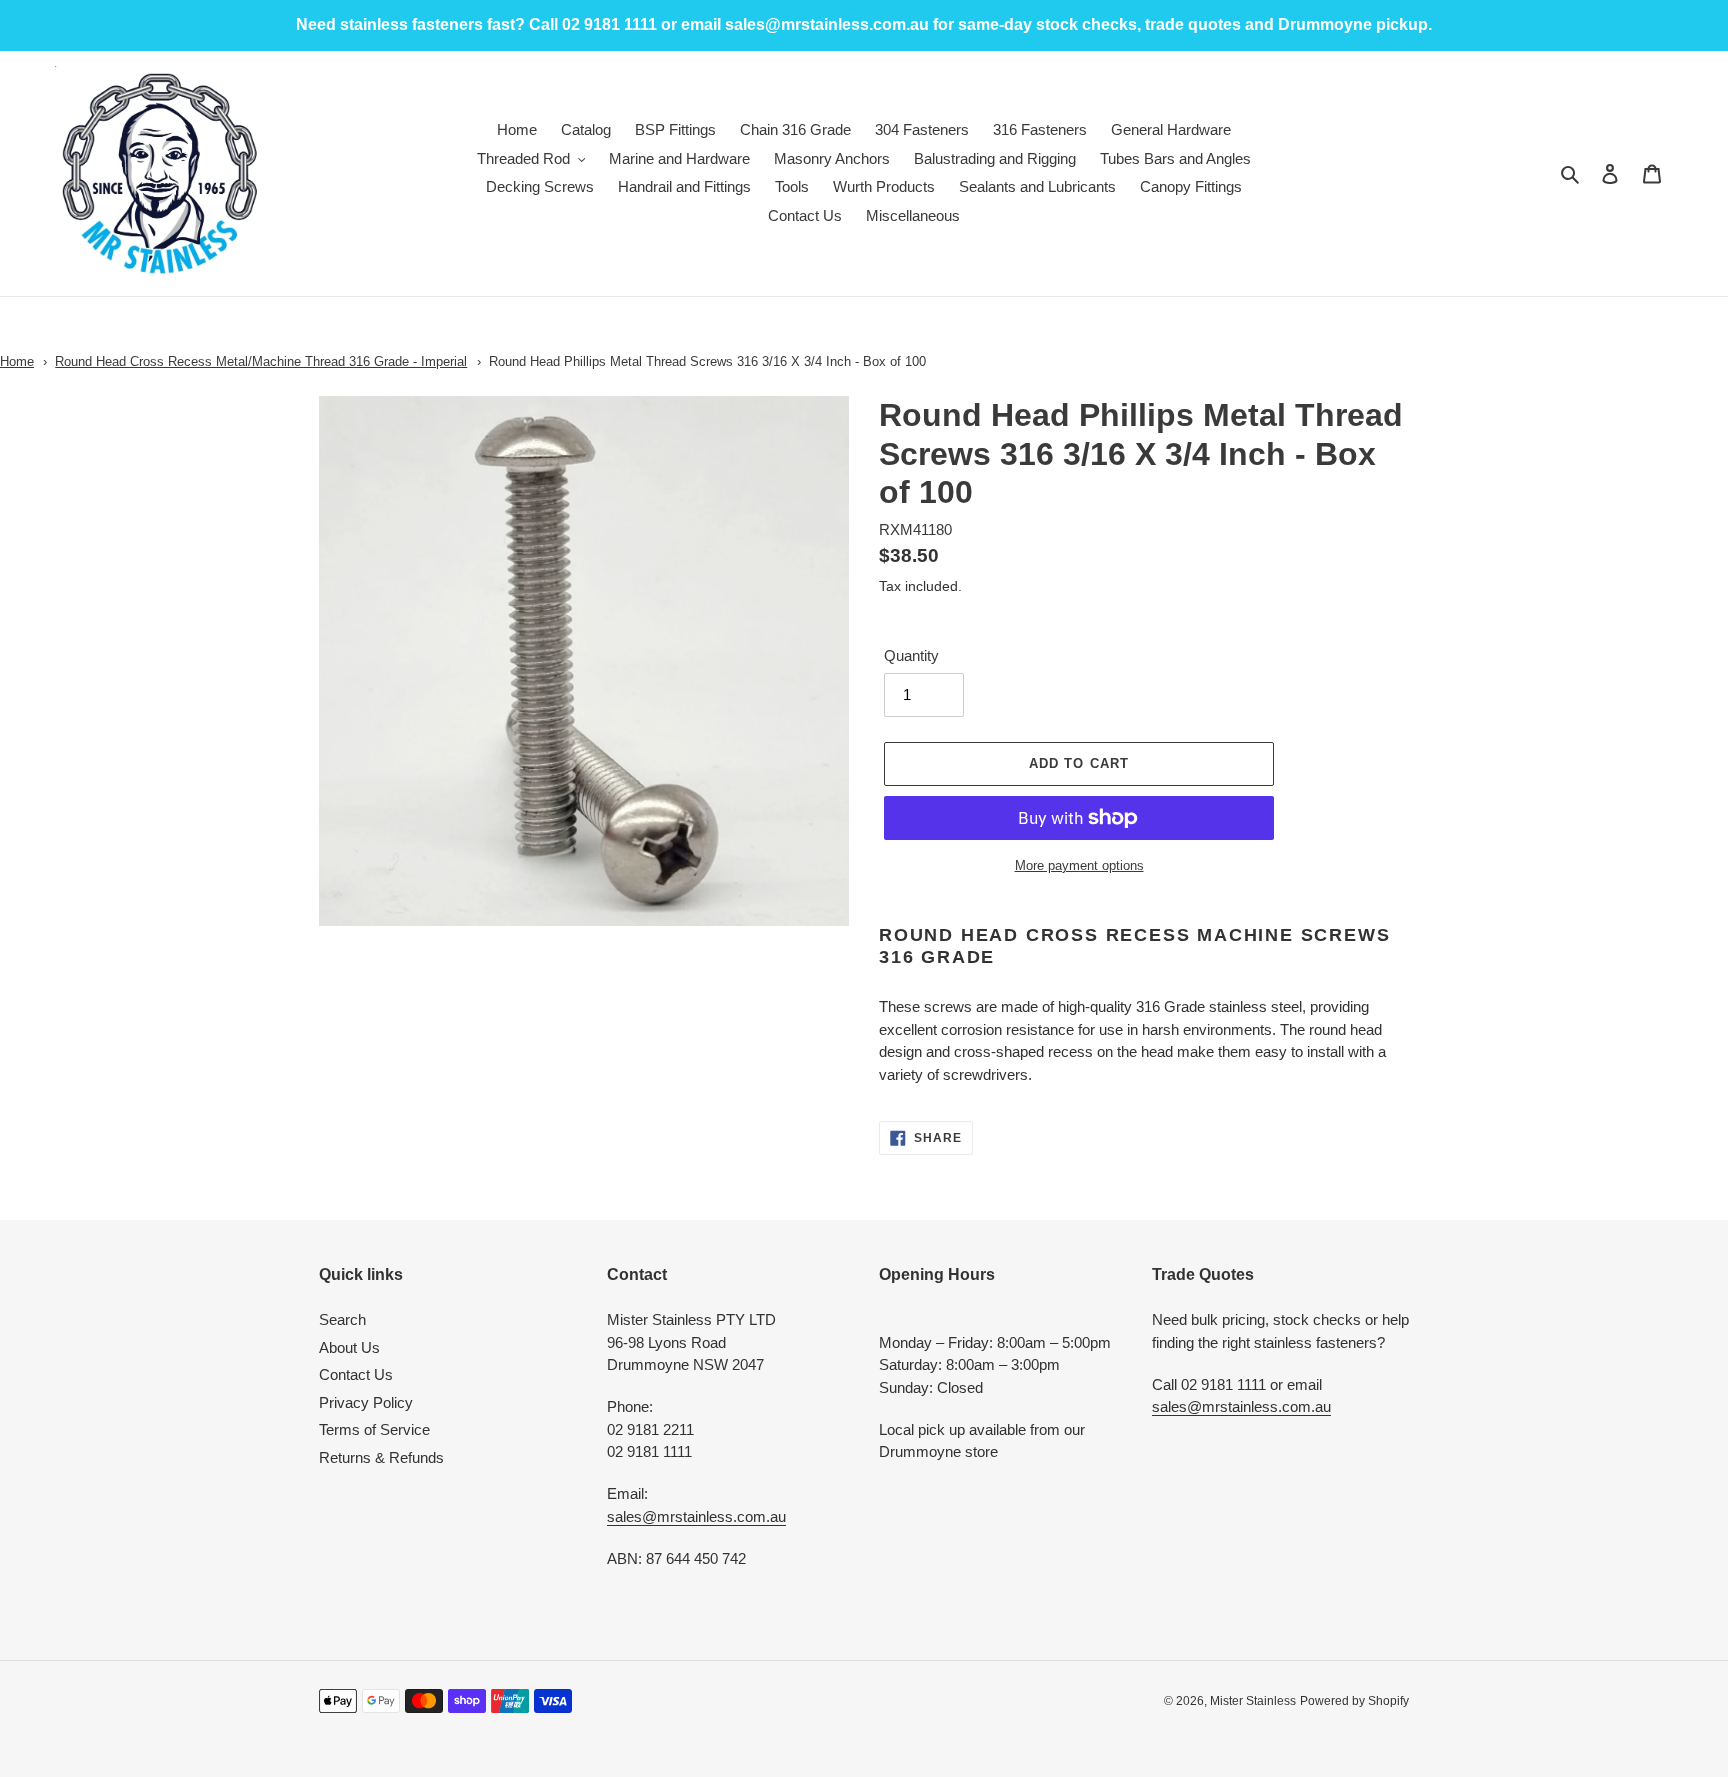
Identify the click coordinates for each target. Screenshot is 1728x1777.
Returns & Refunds (381, 1457)
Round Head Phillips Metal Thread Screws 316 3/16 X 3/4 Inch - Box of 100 (707, 361)
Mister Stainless (1253, 1701)
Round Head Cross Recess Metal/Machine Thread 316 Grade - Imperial (261, 361)
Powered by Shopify (1354, 1701)
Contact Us (356, 1374)
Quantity (911, 655)
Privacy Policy (366, 1402)
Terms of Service (374, 1429)
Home (17, 361)
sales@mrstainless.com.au (696, 1516)
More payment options (1079, 865)
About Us (349, 1347)
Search (342, 1319)
